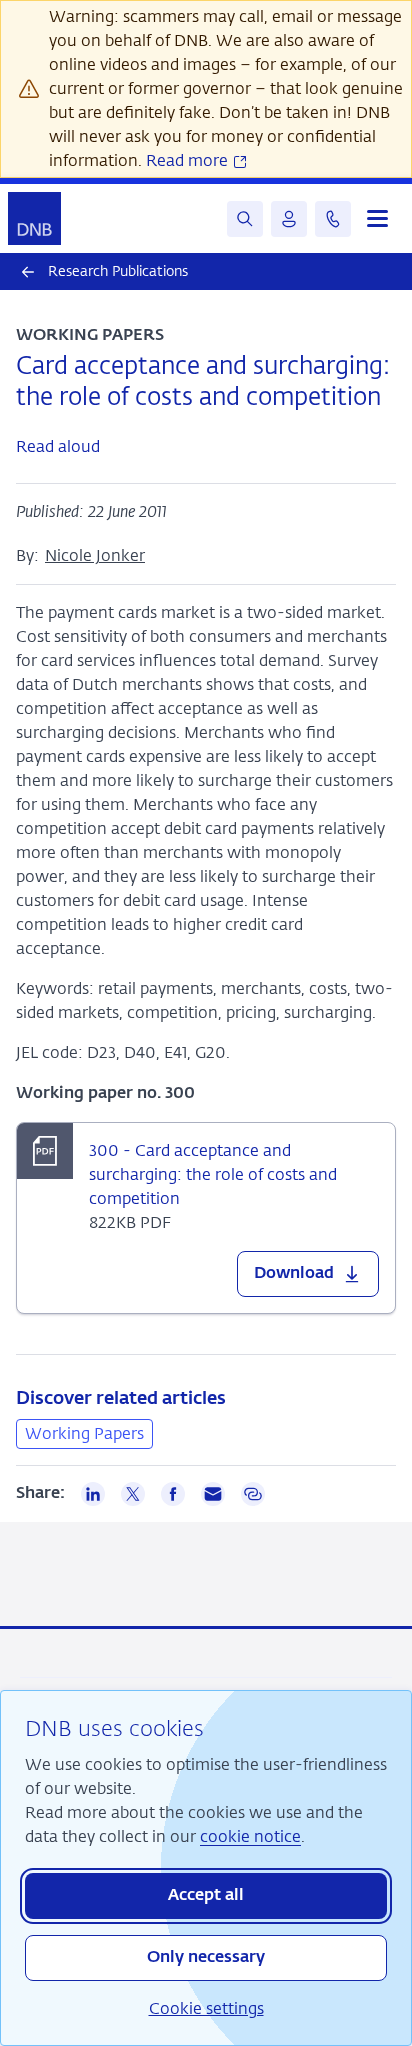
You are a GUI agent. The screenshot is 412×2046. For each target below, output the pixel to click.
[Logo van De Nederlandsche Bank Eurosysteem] (34, 218)
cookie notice (250, 1836)
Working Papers (84, 1433)
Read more (189, 160)
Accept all (206, 1896)
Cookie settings (206, 2008)
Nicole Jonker (95, 555)
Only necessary (206, 1958)
